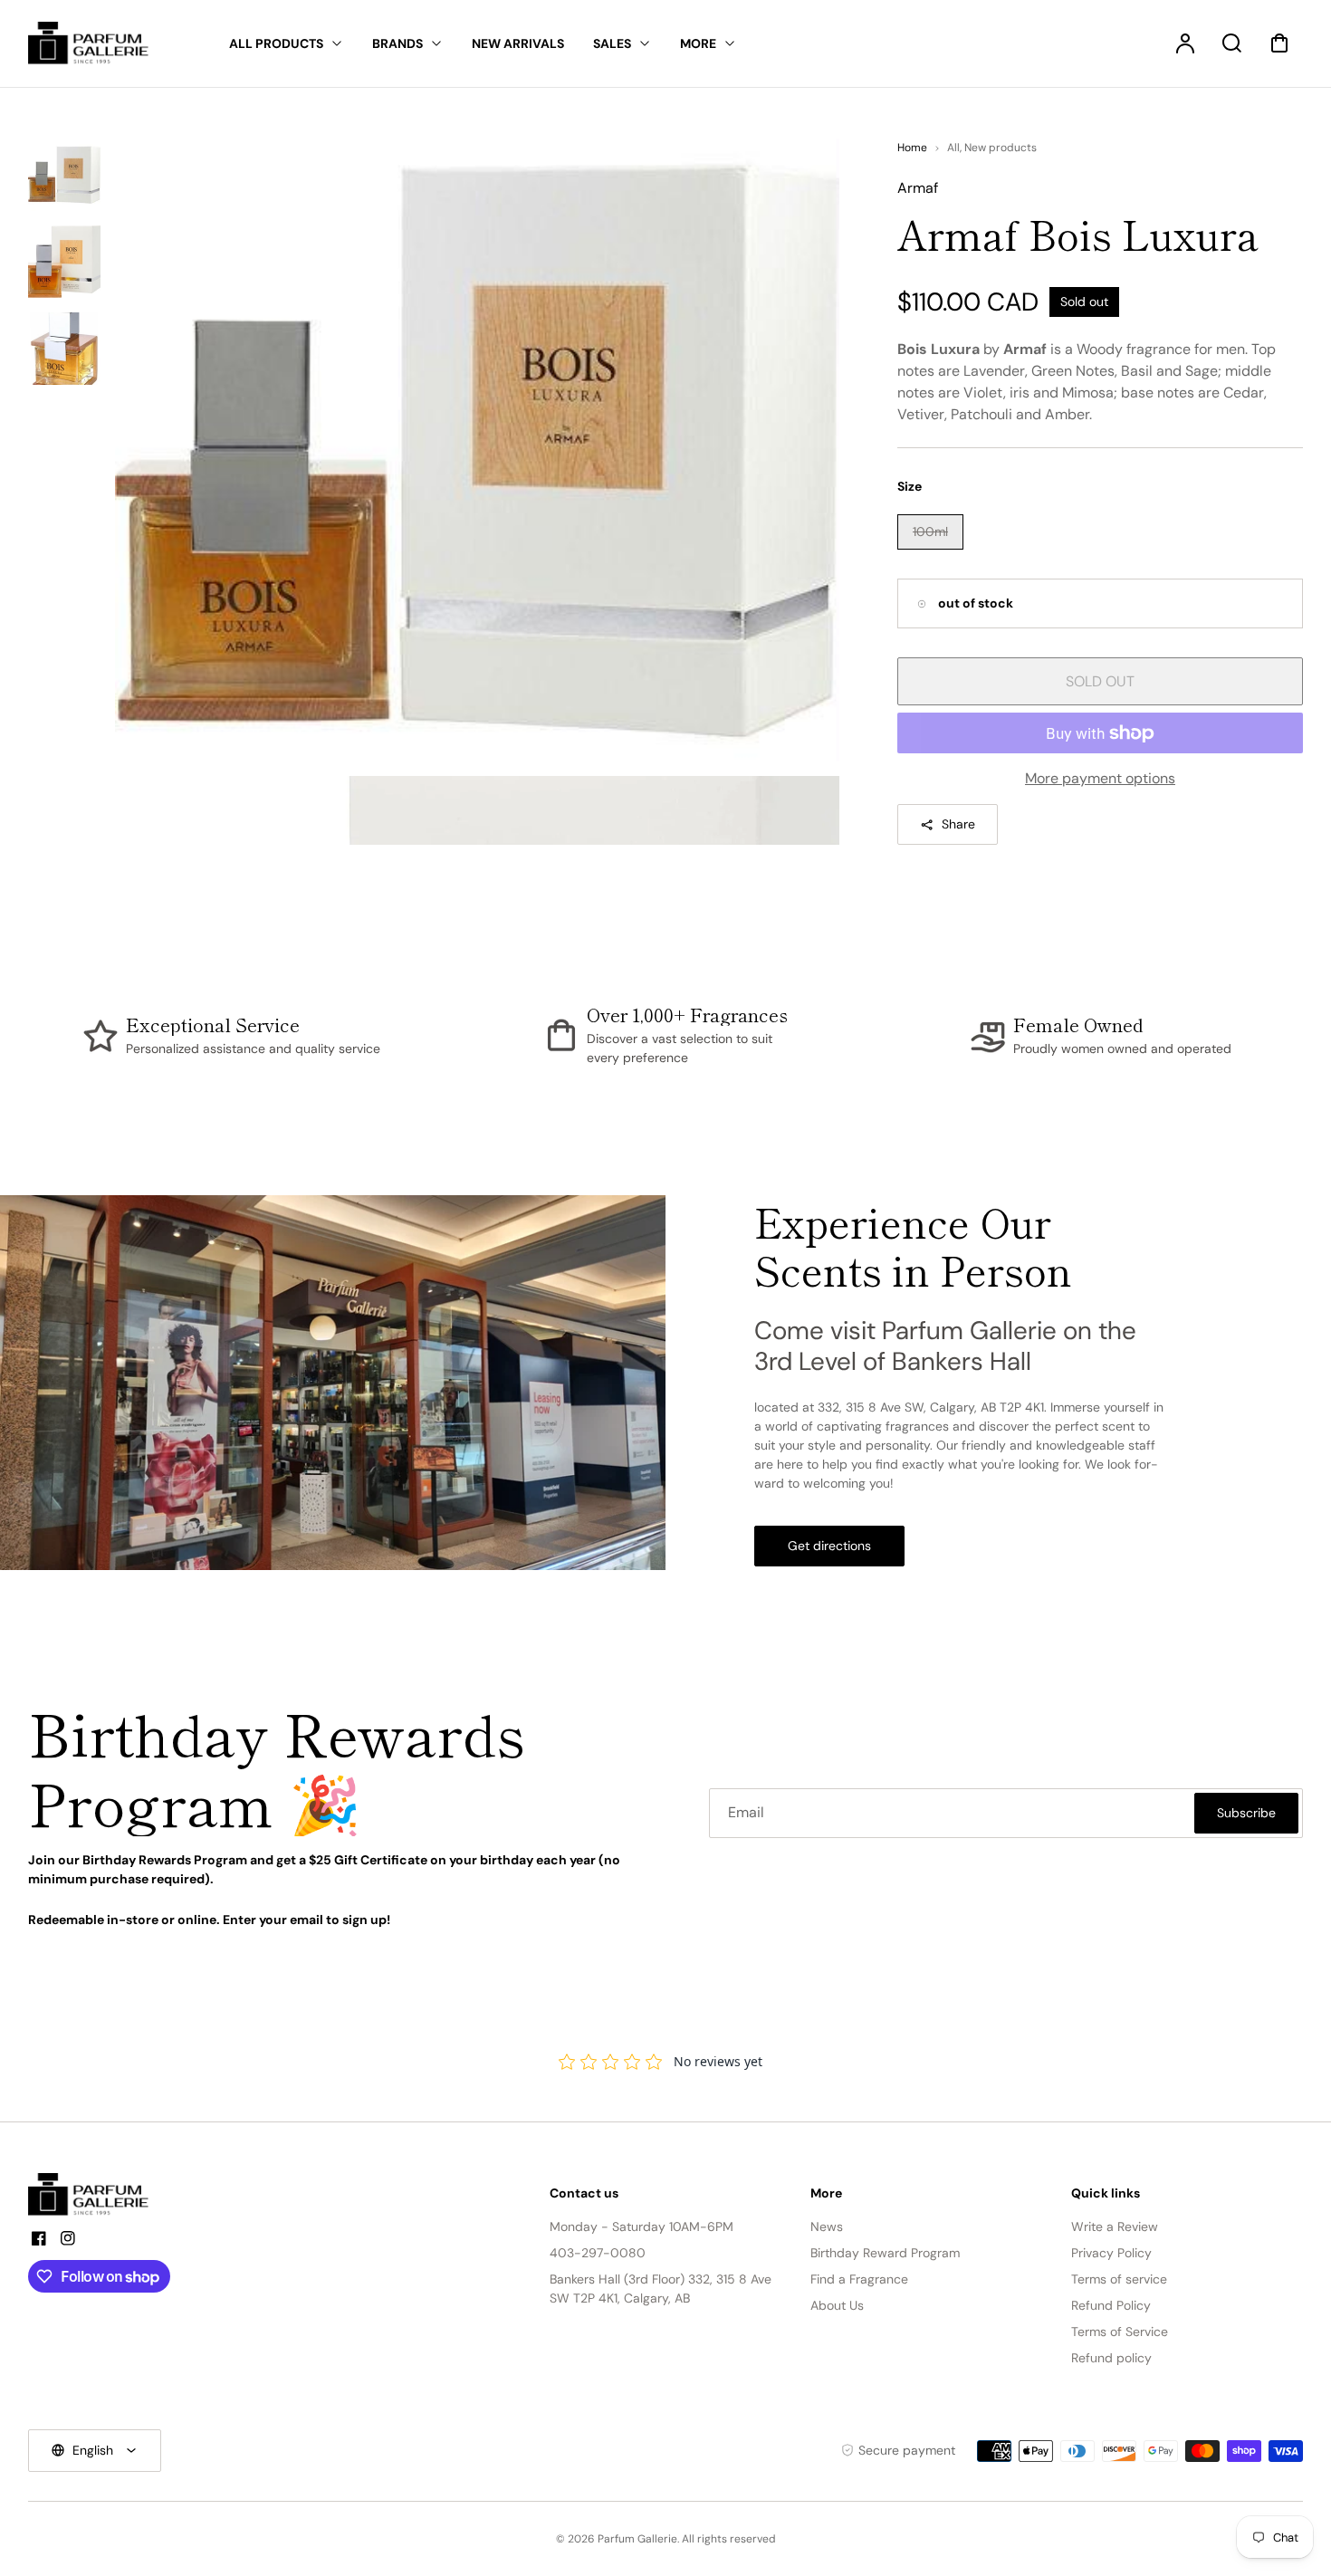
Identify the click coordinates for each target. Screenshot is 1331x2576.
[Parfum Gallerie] (96, 2195)
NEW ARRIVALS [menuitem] (518, 43)
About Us (837, 2305)
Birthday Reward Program (885, 2253)
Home (912, 148)
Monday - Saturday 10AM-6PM (642, 2226)
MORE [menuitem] (698, 43)
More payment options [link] (1100, 778)
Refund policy (1111, 2358)
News (827, 2226)
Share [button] (958, 824)
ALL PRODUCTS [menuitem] (276, 43)
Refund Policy (1111, 2305)
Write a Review (1115, 2226)
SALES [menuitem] (612, 43)
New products (1001, 148)
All (953, 148)
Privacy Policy (1111, 2253)
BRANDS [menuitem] (397, 43)
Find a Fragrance (859, 2279)
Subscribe (1246, 1813)
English (93, 2450)
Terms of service (1119, 2279)
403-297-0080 (598, 2253)
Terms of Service (1120, 2332)
